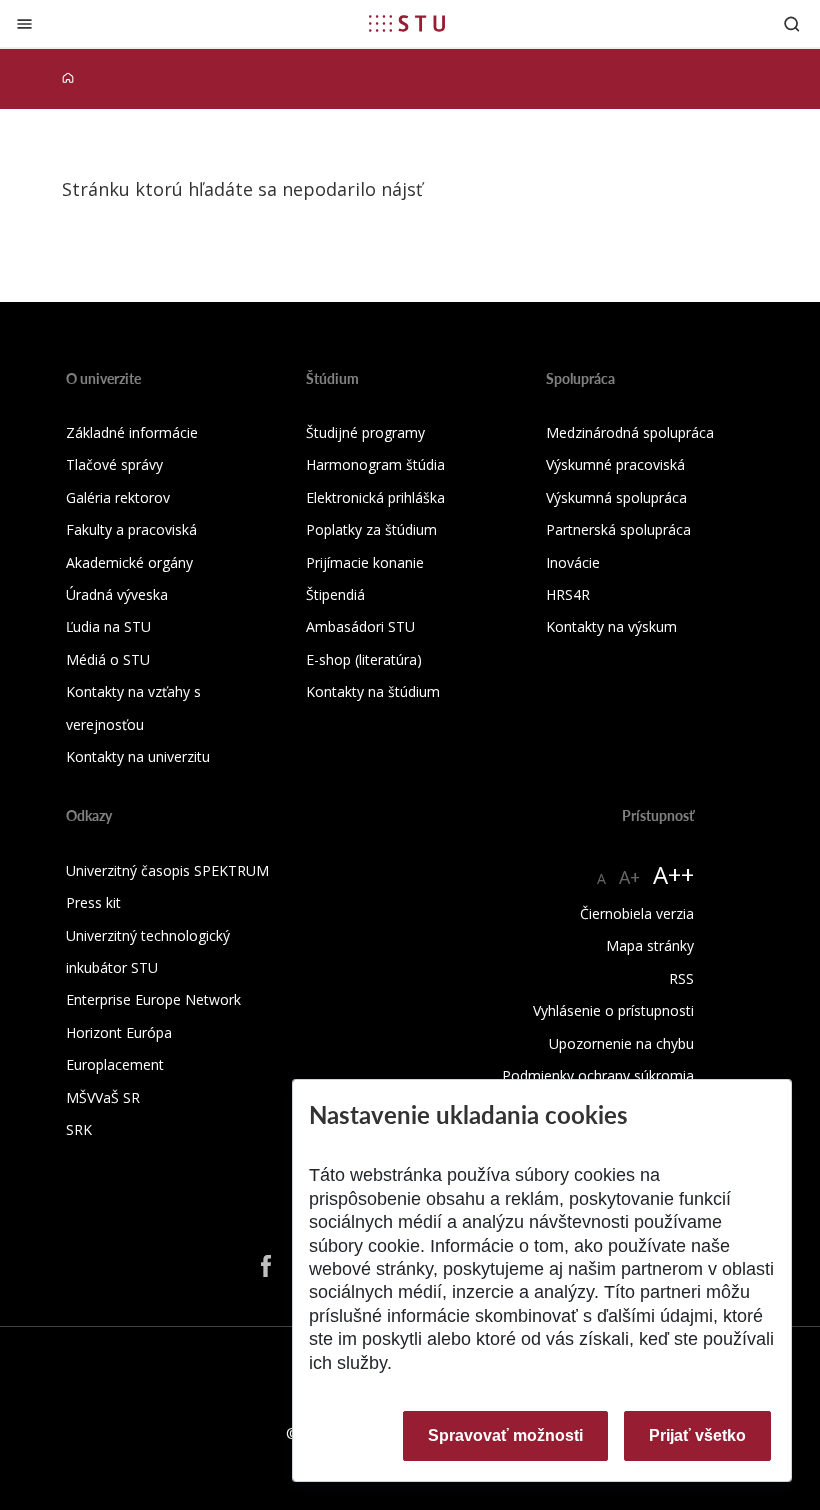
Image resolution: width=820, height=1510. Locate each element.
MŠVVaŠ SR (103, 1097)
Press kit (93, 902)
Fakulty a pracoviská (131, 529)
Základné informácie (132, 432)
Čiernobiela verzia (637, 913)
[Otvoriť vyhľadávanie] (792, 23)
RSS (681, 978)
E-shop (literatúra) (364, 659)
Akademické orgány (129, 562)
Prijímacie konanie (365, 562)
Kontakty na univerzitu (138, 756)
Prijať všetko (697, 1435)
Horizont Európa (119, 1032)
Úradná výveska (117, 594)
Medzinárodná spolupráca (630, 432)
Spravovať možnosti (505, 1435)
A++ (673, 874)
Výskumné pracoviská (615, 464)
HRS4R (568, 594)
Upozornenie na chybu (621, 1043)
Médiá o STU (108, 659)
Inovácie (573, 562)
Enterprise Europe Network (153, 999)
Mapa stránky (650, 945)
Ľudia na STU (108, 626)
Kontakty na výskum (611, 626)
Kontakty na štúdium (373, 691)
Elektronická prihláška (375, 497)
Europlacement (115, 1064)
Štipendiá (335, 594)
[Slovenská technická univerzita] (407, 23)
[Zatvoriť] (24, 23)
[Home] (68, 78)
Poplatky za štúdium (371, 529)
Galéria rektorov (118, 497)
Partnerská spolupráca (618, 529)
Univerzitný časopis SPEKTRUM (167, 870)
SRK (79, 1129)
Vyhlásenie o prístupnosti (613, 1010)
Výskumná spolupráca (616, 497)
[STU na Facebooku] (266, 1266)
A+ (629, 877)
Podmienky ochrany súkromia (598, 1075)
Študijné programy (365, 432)
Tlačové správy (114, 464)
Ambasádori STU (360, 626)
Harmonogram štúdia (375, 464)
